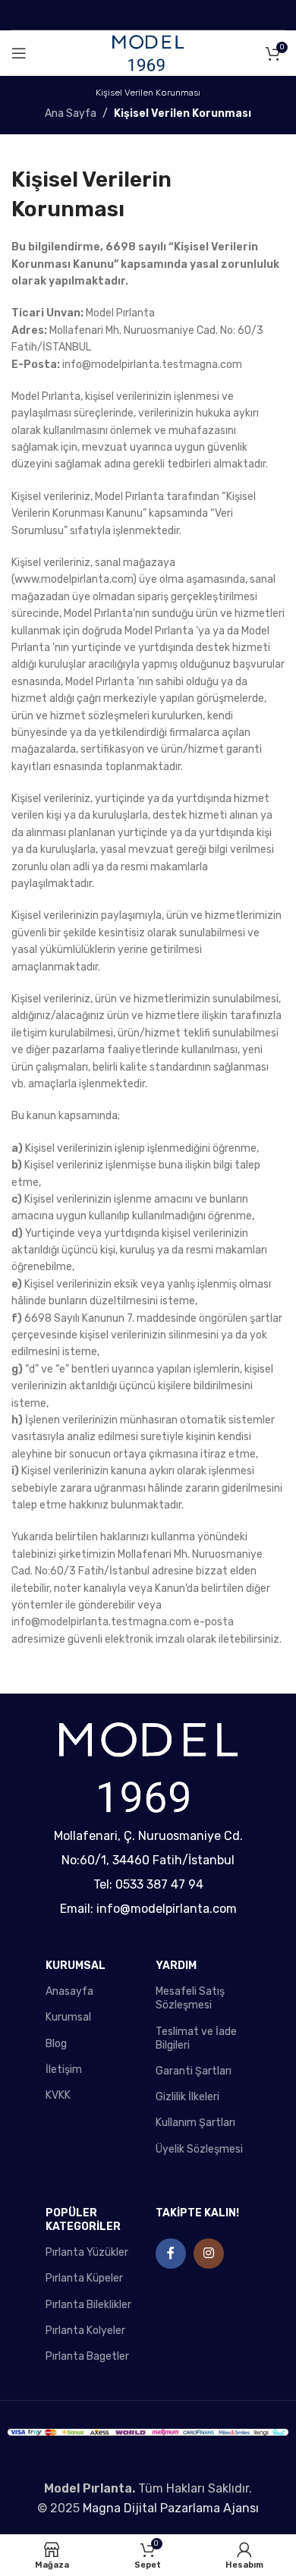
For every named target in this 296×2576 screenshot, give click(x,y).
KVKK (58, 2095)
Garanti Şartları (194, 2071)
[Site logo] (148, 53)
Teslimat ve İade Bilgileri (196, 2038)
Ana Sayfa (71, 113)
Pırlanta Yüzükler (87, 2252)
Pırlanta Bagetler (87, 2356)
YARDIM (176, 1966)
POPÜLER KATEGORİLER (83, 2220)
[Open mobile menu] (19, 53)
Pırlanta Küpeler (84, 2278)
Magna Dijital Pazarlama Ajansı (171, 2508)
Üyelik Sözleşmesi (199, 2149)
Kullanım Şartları (195, 2123)
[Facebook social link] (171, 2254)
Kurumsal (68, 2017)
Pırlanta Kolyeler (85, 2331)
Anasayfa (69, 1991)
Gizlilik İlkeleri (187, 2097)
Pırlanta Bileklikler (88, 2305)
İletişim (64, 2070)
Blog (56, 2044)
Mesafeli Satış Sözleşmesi (190, 1998)
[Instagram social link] (209, 2254)
